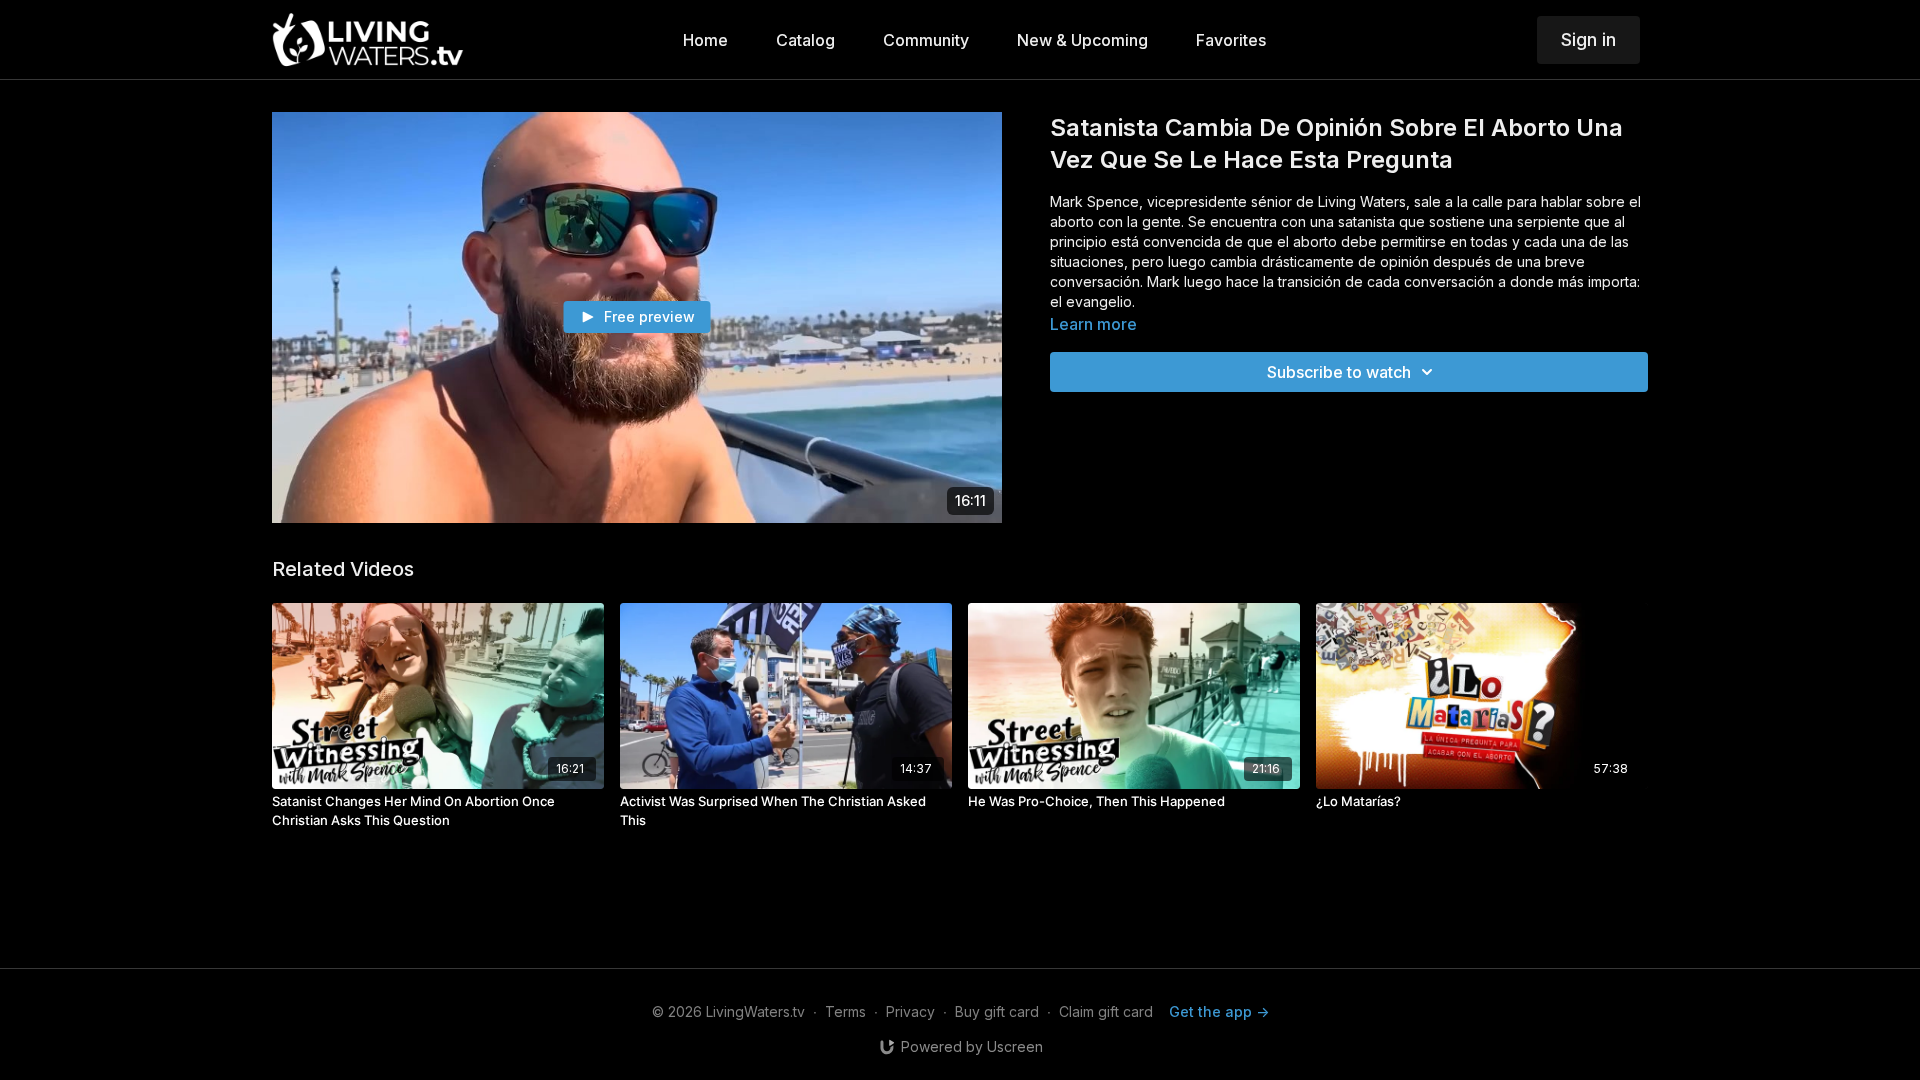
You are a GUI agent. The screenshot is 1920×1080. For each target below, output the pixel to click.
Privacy (910, 1011)
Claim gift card (1106, 1011)
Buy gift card (997, 1011)
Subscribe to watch (1339, 372)
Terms (845, 1011)
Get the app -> (1219, 1011)
